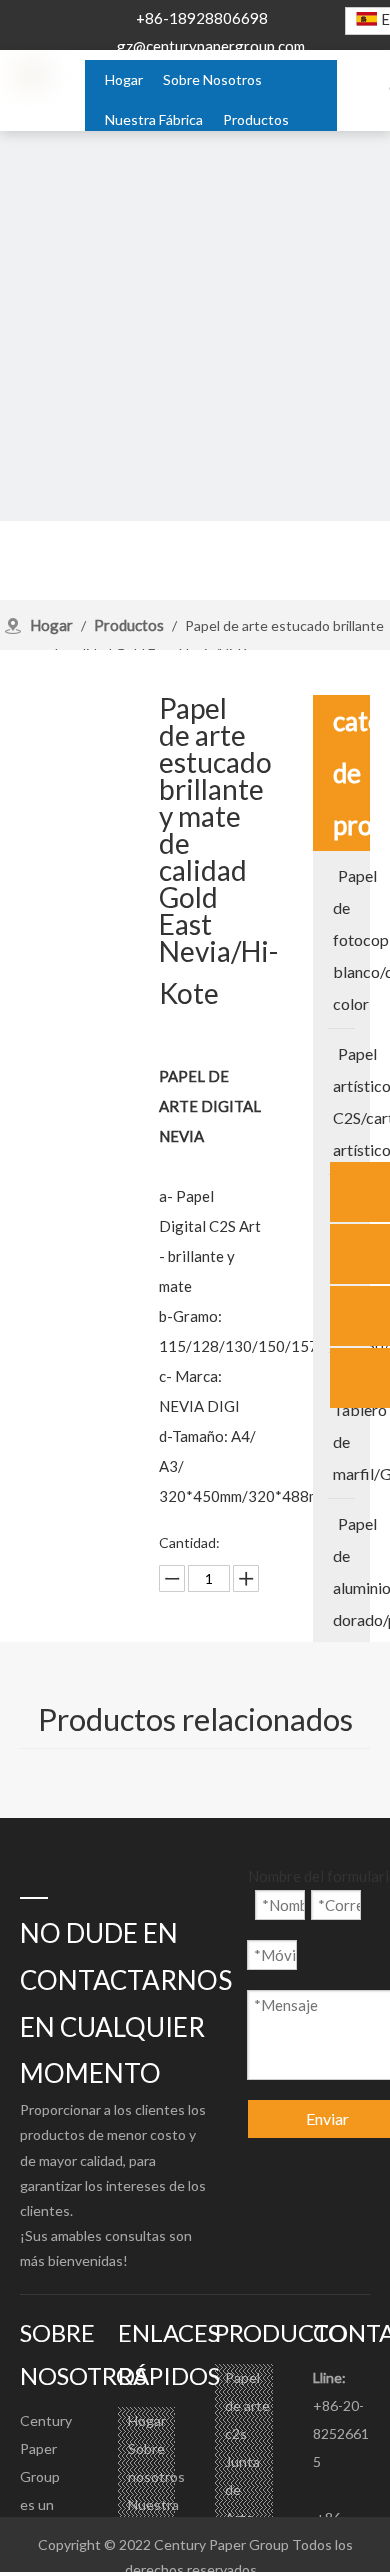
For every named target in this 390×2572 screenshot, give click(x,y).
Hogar (147, 2420)
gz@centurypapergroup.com (211, 46)
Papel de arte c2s (247, 2405)
